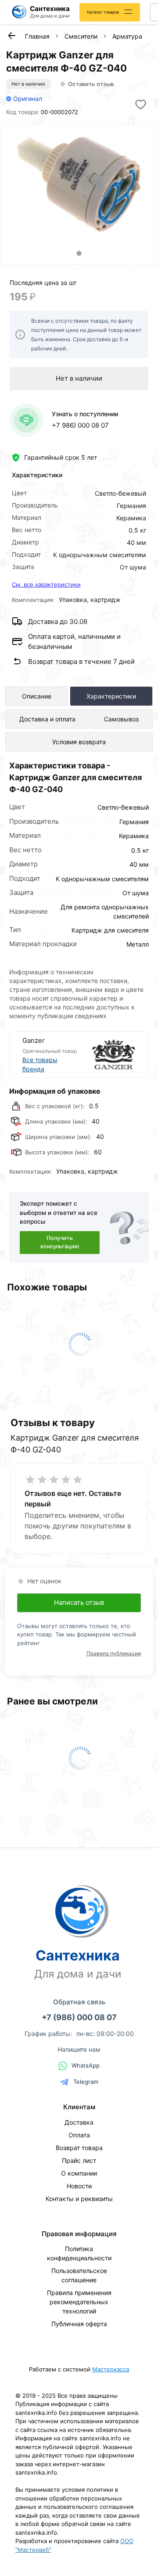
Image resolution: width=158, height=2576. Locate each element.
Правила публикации (114, 1653)
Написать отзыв (79, 1602)
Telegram (86, 2082)
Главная (37, 36)
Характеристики (111, 696)
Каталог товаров (103, 12)
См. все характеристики (46, 584)
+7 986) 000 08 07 (80, 425)
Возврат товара (79, 2148)
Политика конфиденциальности (79, 2253)
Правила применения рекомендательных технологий (79, 2302)
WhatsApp (86, 2065)
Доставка (79, 2122)
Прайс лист (79, 2160)
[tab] (79, 253)
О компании (79, 2173)
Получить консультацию (60, 1242)
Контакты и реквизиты (79, 2199)
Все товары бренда (40, 1064)
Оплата (79, 2135)
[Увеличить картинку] (79, 184)
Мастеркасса (111, 2369)
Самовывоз (121, 719)
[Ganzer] (108, 1055)
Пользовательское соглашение (79, 2275)
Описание (37, 696)
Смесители (81, 36)
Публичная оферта (79, 2324)
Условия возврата (79, 742)
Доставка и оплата (47, 719)
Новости (79, 2186)
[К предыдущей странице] (11, 36)
